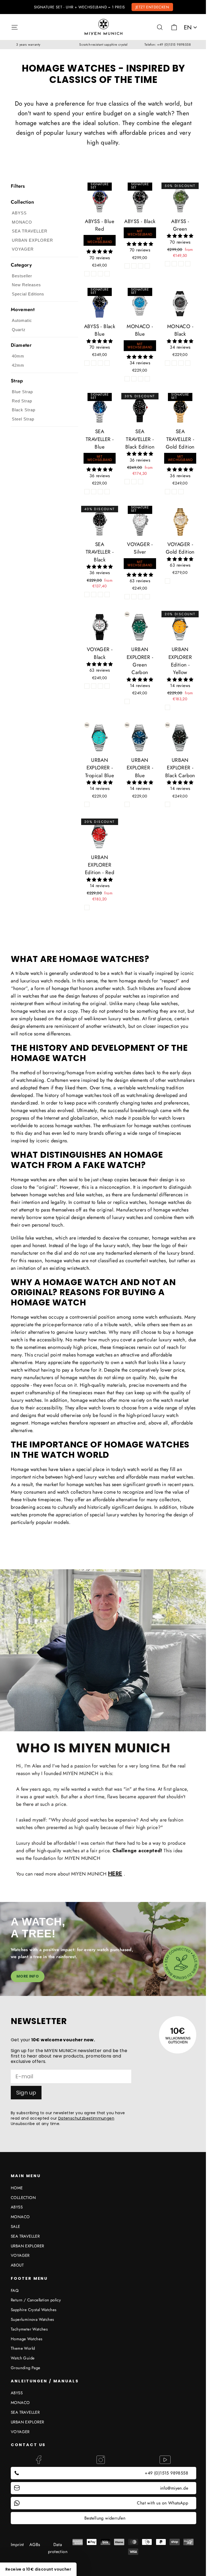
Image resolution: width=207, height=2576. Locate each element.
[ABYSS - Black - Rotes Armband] (147, 266)
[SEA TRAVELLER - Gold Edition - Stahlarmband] (168, 492)
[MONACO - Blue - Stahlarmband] (127, 379)
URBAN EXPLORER (27, 2246)
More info (28, 1976)
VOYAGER (20, 2255)
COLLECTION (23, 2198)
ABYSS (17, 2207)
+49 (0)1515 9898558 (166, 2473)
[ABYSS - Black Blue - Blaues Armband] (87, 363)
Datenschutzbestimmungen (86, 2118)
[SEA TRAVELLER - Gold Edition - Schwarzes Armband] (174, 492)
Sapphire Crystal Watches (34, 2310)
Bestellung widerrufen (105, 2518)
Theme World (23, 2348)
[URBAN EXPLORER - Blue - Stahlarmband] (127, 804)
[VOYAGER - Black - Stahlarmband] (94, 686)
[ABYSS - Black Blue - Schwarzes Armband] (100, 363)
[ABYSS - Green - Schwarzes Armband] (181, 264)
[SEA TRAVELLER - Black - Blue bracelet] (94, 595)
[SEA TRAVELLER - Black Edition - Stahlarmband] (127, 482)
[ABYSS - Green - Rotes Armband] (188, 264)
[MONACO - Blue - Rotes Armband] (147, 379)
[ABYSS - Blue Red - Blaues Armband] (94, 274)
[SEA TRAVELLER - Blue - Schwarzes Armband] (100, 492)
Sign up (26, 2093)
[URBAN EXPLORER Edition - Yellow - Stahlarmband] (168, 707)
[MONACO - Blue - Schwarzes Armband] (141, 379)
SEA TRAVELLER (25, 2236)
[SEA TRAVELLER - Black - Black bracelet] (100, 595)
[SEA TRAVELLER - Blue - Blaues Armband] (94, 492)
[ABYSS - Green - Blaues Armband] (174, 264)
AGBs (35, 2545)
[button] (100, 252)
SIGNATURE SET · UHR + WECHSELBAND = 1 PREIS (79, 7)
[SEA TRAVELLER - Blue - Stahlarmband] (87, 492)
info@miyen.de (174, 2488)
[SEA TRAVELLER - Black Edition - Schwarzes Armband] (134, 482)
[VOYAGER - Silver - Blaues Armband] (134, 597)
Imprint (17, 2545)
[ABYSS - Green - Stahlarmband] (168, 264)
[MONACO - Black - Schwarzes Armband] (168, 363)
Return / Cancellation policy (36, 2300)
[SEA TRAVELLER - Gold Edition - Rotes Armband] (181, 492)
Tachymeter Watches (29, 2329)
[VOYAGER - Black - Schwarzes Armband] (87, 686)
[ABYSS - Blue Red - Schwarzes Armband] (100, 274)
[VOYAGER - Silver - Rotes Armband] (147, 597)
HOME (17, 2188)
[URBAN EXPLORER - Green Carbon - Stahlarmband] (127, 701)
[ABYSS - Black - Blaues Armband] (134, 266)
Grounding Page (26, 2368)
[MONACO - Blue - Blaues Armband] (134, 379)
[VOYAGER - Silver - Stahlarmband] (127, 597)
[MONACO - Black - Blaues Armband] (181, 363)
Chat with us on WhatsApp (163, 2503)
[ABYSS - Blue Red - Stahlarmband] (87, 274)
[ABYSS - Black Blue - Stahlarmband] (94, 363)
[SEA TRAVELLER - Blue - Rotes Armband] (107, 492)
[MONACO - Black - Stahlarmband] (174, 363)
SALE (15, 2227)
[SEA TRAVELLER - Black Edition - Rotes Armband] (141, 482)
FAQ (15, 2291)
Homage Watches (27, 2339)
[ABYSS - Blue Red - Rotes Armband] (107, 274)
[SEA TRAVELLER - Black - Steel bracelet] (87, 595)
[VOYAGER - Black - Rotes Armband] (107, 686)
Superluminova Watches (32, 2319)
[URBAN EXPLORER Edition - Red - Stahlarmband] (87, 908)
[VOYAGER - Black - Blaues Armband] (100, 686)
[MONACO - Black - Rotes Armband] (188, 363)
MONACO (20, 2217)
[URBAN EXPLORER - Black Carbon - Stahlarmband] (168, 804)
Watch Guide (23, 2358)
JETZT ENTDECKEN (152, 7)
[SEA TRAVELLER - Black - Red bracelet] (107, 595)
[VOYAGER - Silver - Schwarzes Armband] (141, 597)
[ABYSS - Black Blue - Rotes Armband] (107, 363)
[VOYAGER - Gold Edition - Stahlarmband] (168, 581)
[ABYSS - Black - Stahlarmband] (127, 266)
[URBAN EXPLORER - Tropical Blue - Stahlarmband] (87, 804)
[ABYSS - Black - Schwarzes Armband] (141, 266)
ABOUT (17, 2265)
